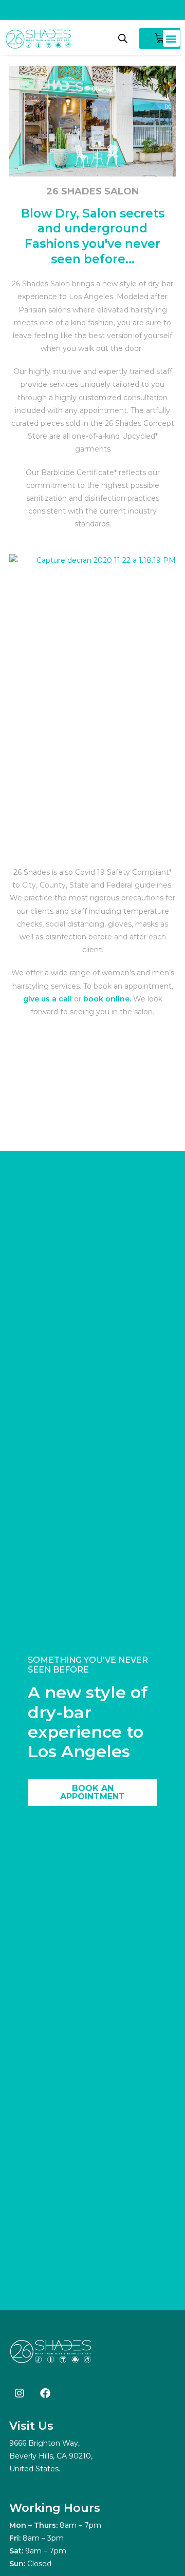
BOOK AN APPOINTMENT (92, 1792)
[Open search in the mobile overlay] (123, 38)
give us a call (48, 999)
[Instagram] (20, 2393)
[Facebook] (45, 2393)
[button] (171, 38)
